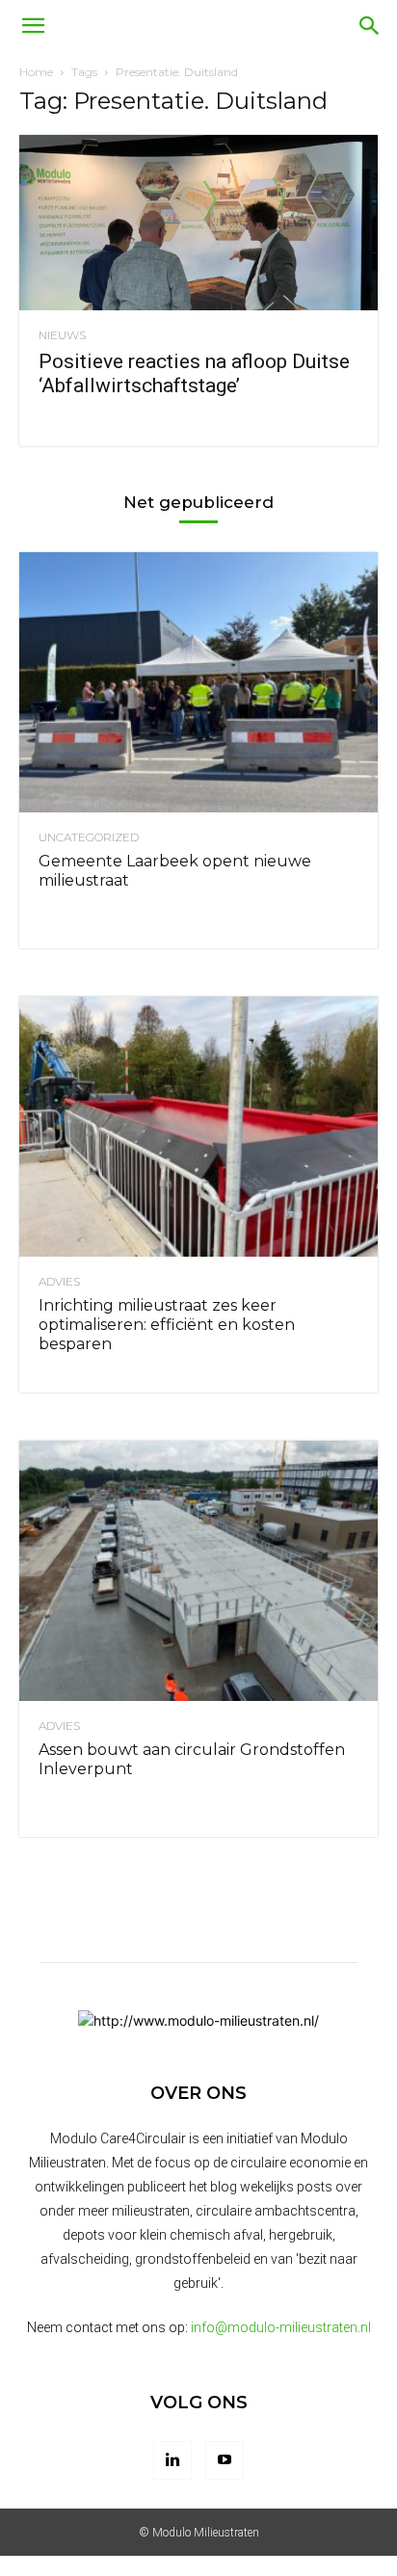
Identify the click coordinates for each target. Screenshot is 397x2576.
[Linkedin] (172, 2460)
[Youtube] (225, 2460)
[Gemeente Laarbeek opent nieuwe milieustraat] (198, 682)
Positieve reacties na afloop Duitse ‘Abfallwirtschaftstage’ (194, 373)
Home (36, 72)
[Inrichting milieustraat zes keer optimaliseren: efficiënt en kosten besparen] (198, 1127)
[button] (33, 26)
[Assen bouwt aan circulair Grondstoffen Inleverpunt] (198, 1571)
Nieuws (62, 335)
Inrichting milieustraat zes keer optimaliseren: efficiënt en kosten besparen (167, 1325)
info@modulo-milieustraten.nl (281, 2327)
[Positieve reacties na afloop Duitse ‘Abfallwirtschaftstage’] (198, 223)
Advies (59, 1282)
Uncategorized (89, 837)
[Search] (370, 26)
